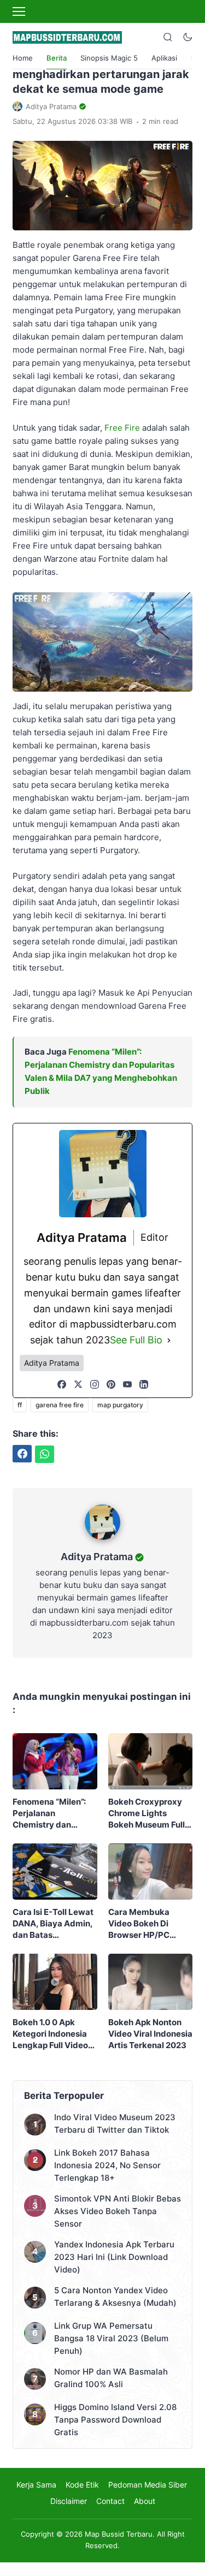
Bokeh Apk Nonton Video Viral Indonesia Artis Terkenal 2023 (150, 2034)
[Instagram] (95, 1384)
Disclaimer (69, 2501)
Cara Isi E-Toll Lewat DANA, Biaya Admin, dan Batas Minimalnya (53, 1924)
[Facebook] (62, 1384)
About (145, 2501)
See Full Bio (136, 1340)
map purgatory (120, 1405)
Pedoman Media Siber (148, 2485)
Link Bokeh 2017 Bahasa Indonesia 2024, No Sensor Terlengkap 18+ (107, 2165)
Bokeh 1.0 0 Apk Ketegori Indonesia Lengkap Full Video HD (50, 2034)
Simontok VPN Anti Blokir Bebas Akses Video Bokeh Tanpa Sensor (118, 2211)
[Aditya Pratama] (102, 1542)
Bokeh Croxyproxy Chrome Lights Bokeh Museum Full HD (147, 1813)
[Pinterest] (111, 1384)
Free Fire (122, 428)
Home (23, 58)
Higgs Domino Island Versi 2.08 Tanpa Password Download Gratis (115, 2420)
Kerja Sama (36, 2485)
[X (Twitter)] (78, 1384)
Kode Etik (82, 2485)
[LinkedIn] (144, 1384)
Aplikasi (164, 58)
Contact (110, 2501)
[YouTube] (127, 1384)
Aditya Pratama (97, 1557)
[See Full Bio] (169, 1340)
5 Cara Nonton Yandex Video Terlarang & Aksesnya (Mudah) (115, 2297)
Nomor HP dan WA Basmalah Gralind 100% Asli (111, 2378)
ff (20, 1405)
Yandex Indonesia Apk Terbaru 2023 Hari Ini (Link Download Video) (114, 2257)
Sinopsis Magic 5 (109, 58)
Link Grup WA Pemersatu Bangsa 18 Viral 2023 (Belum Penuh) (111, 2338)
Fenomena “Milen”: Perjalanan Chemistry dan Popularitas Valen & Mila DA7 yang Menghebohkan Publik (51, 1813)
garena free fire (60, 1405)
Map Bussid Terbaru (119, 2534)
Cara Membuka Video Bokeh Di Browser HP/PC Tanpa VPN (139, 1924)
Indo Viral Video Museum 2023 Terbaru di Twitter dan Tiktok (115, 2123)
